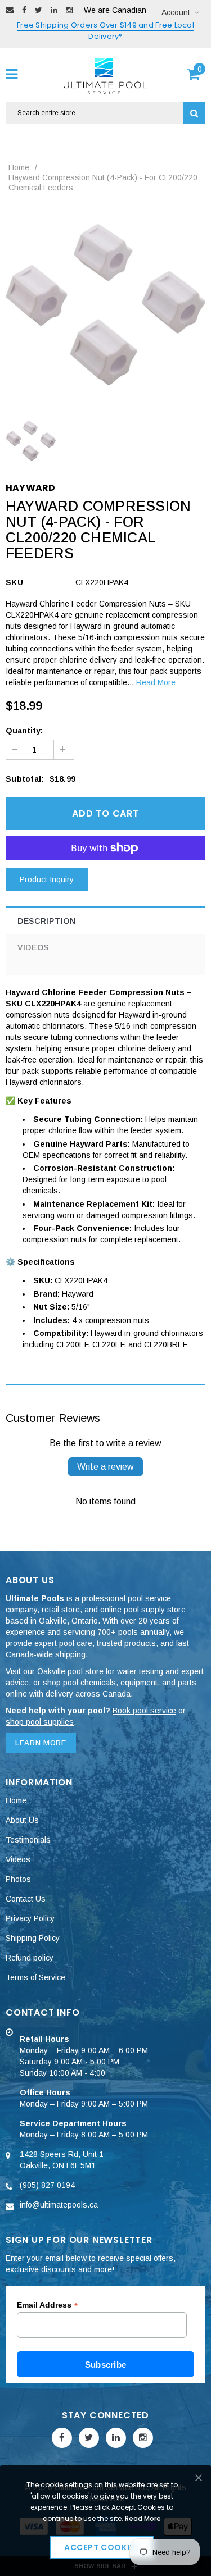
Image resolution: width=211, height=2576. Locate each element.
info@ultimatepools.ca (59, 2205)
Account (176, 12)
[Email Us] (10, 10)
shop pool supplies (40, 1722)
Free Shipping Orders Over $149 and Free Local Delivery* (105, 31)
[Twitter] (39, 10)
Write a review (105, 1467)
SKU (14, 582)
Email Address (48, 2305)
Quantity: (24, 731)
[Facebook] (24, 10)
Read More (156, 682)
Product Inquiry (47, 879)
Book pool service (144, 1711)
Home (19, 167)
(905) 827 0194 (47, 2185)
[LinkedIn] (54, 10)
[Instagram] (69, 10)
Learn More (41, 1743)
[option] (105, 305)
